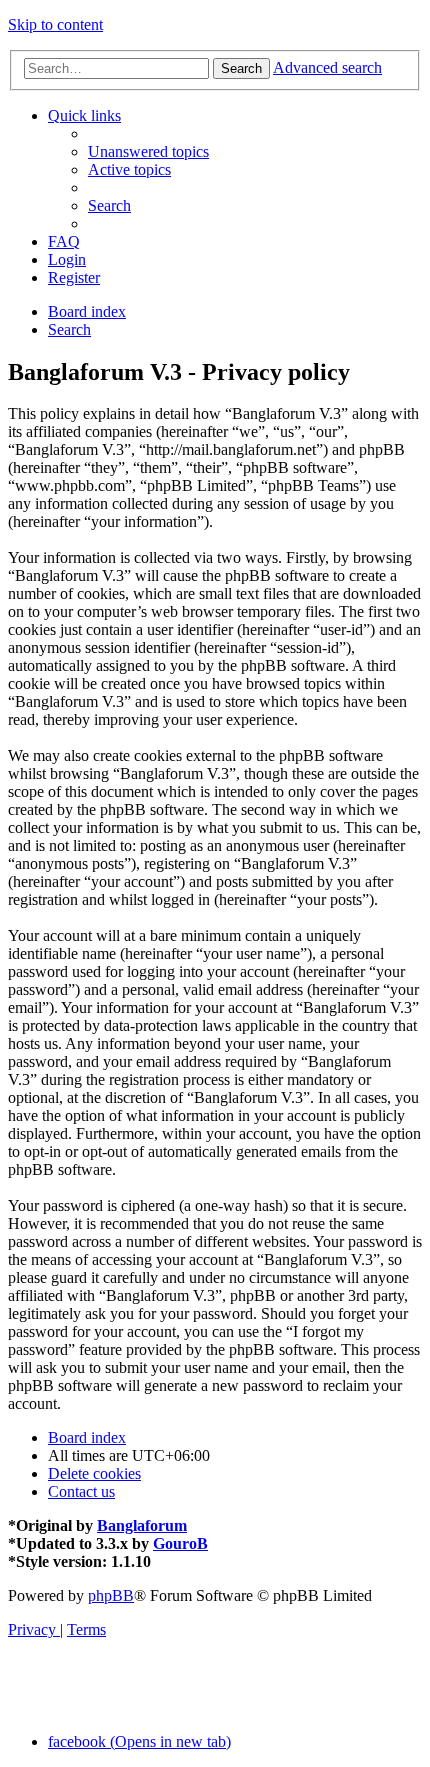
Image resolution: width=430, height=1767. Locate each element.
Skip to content (55, 24)
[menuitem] (148, 151)
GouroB (180, 1543)
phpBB (111, 1595)
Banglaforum (142, 1525)
